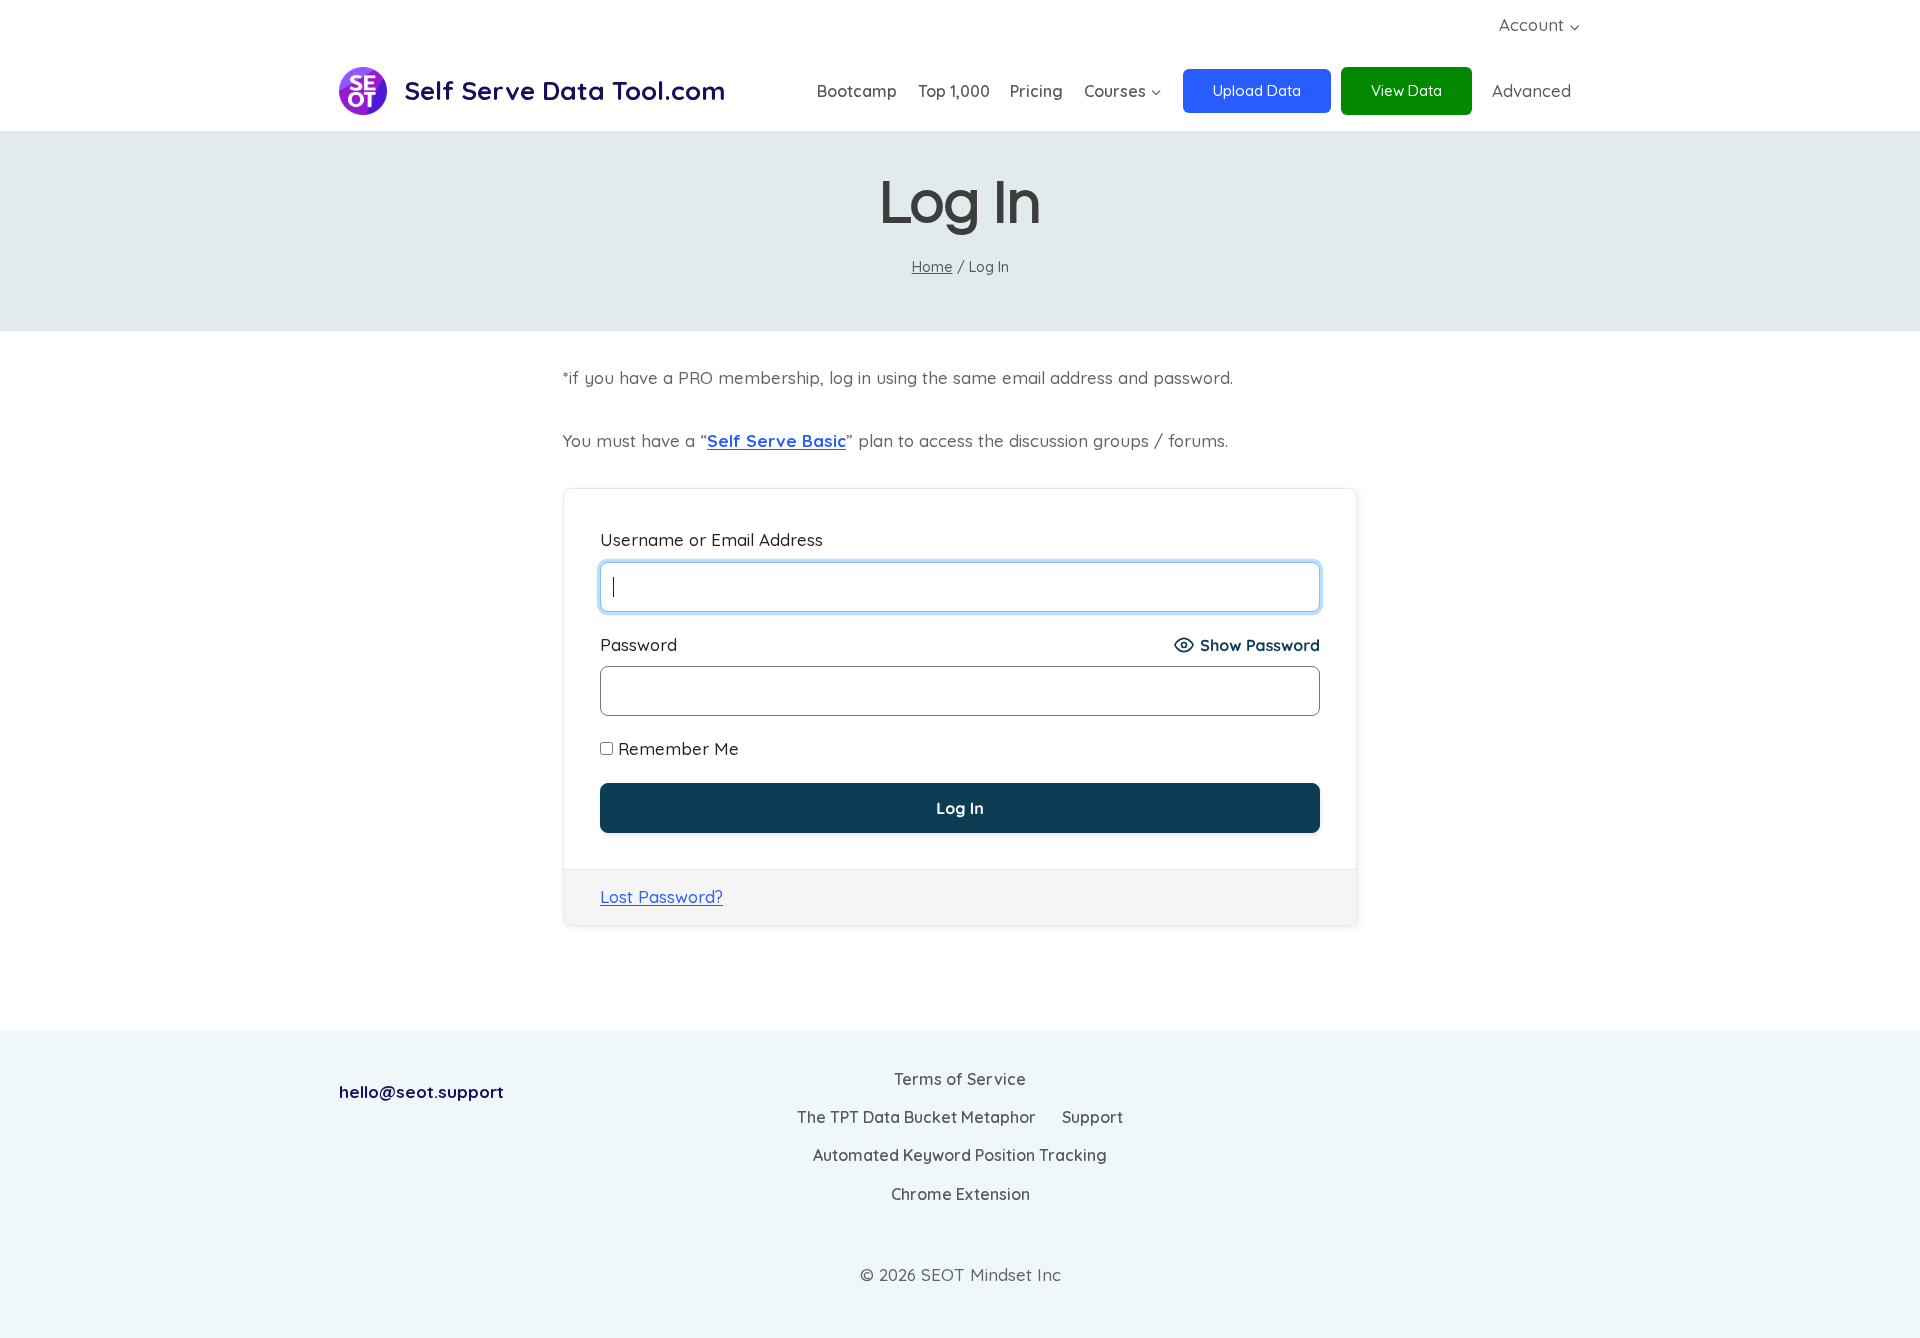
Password (638, 644)
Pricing (1036, 91)
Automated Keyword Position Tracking (960, 1155)
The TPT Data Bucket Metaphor (916, 1117)
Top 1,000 (954, 91)
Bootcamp (857, 91)
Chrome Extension (960, 1194)
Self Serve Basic (776, 440)
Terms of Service (960, 1079)
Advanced (1531, 90)
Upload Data (1257, 90)
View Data (1406, 90)
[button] (1574, 26)
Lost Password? (661, 896)
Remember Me (676, 748)
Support (1092, 1117)
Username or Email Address (711, 539)
